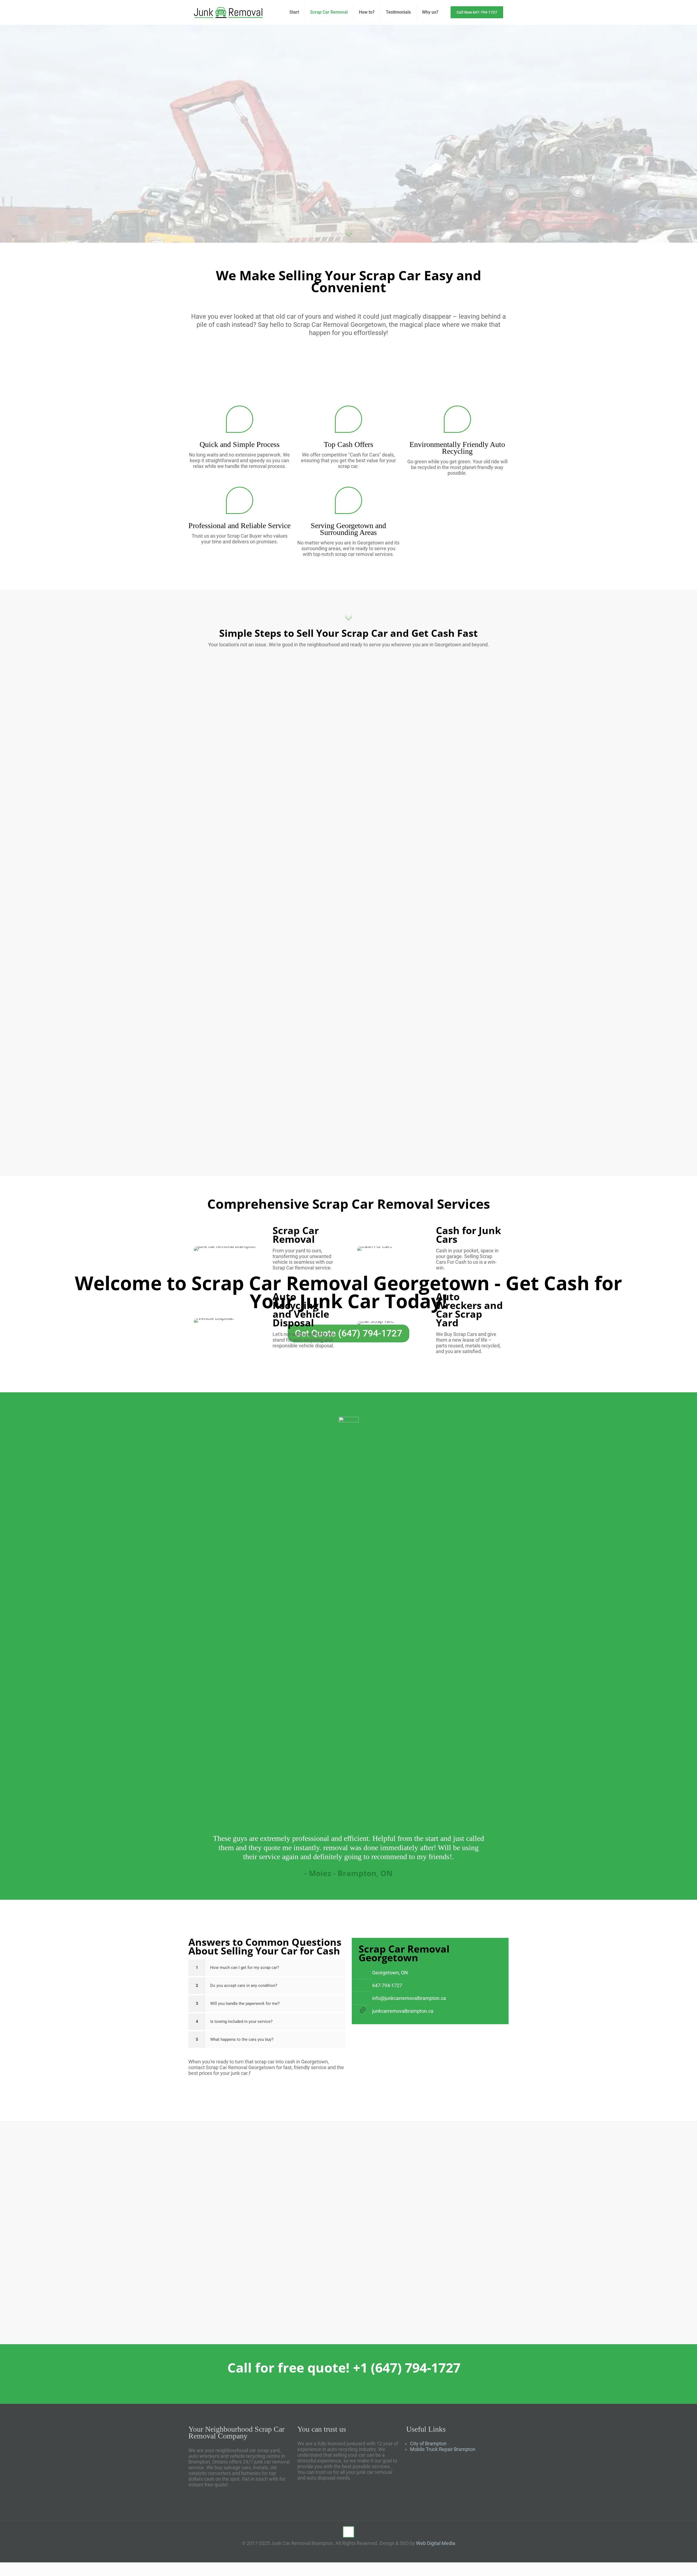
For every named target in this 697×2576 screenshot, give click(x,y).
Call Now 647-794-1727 (477, 12)
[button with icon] (322, 2316)
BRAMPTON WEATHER (457, 2478)
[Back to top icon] (348, 2532)
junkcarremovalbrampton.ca (403, 2011)
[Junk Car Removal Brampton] (228, 12)
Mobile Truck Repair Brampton (443, 2449)
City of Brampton (428, 2443)
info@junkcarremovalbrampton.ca (409, 1998)
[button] (267, 1968)
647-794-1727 (387, 1985)
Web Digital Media (436, 2543)
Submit (414, 2285)
